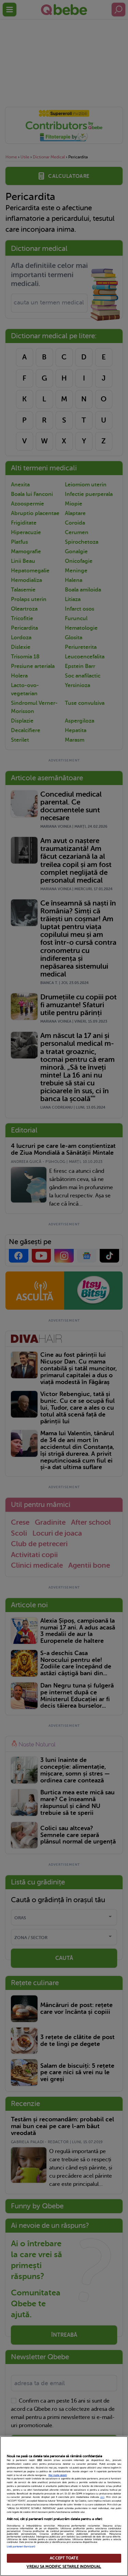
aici (102, 2497)
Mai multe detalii (58, 2475)
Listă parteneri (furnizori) (21, 2547)
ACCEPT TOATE (64, 2558)
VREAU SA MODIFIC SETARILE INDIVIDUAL (64, 2567)
